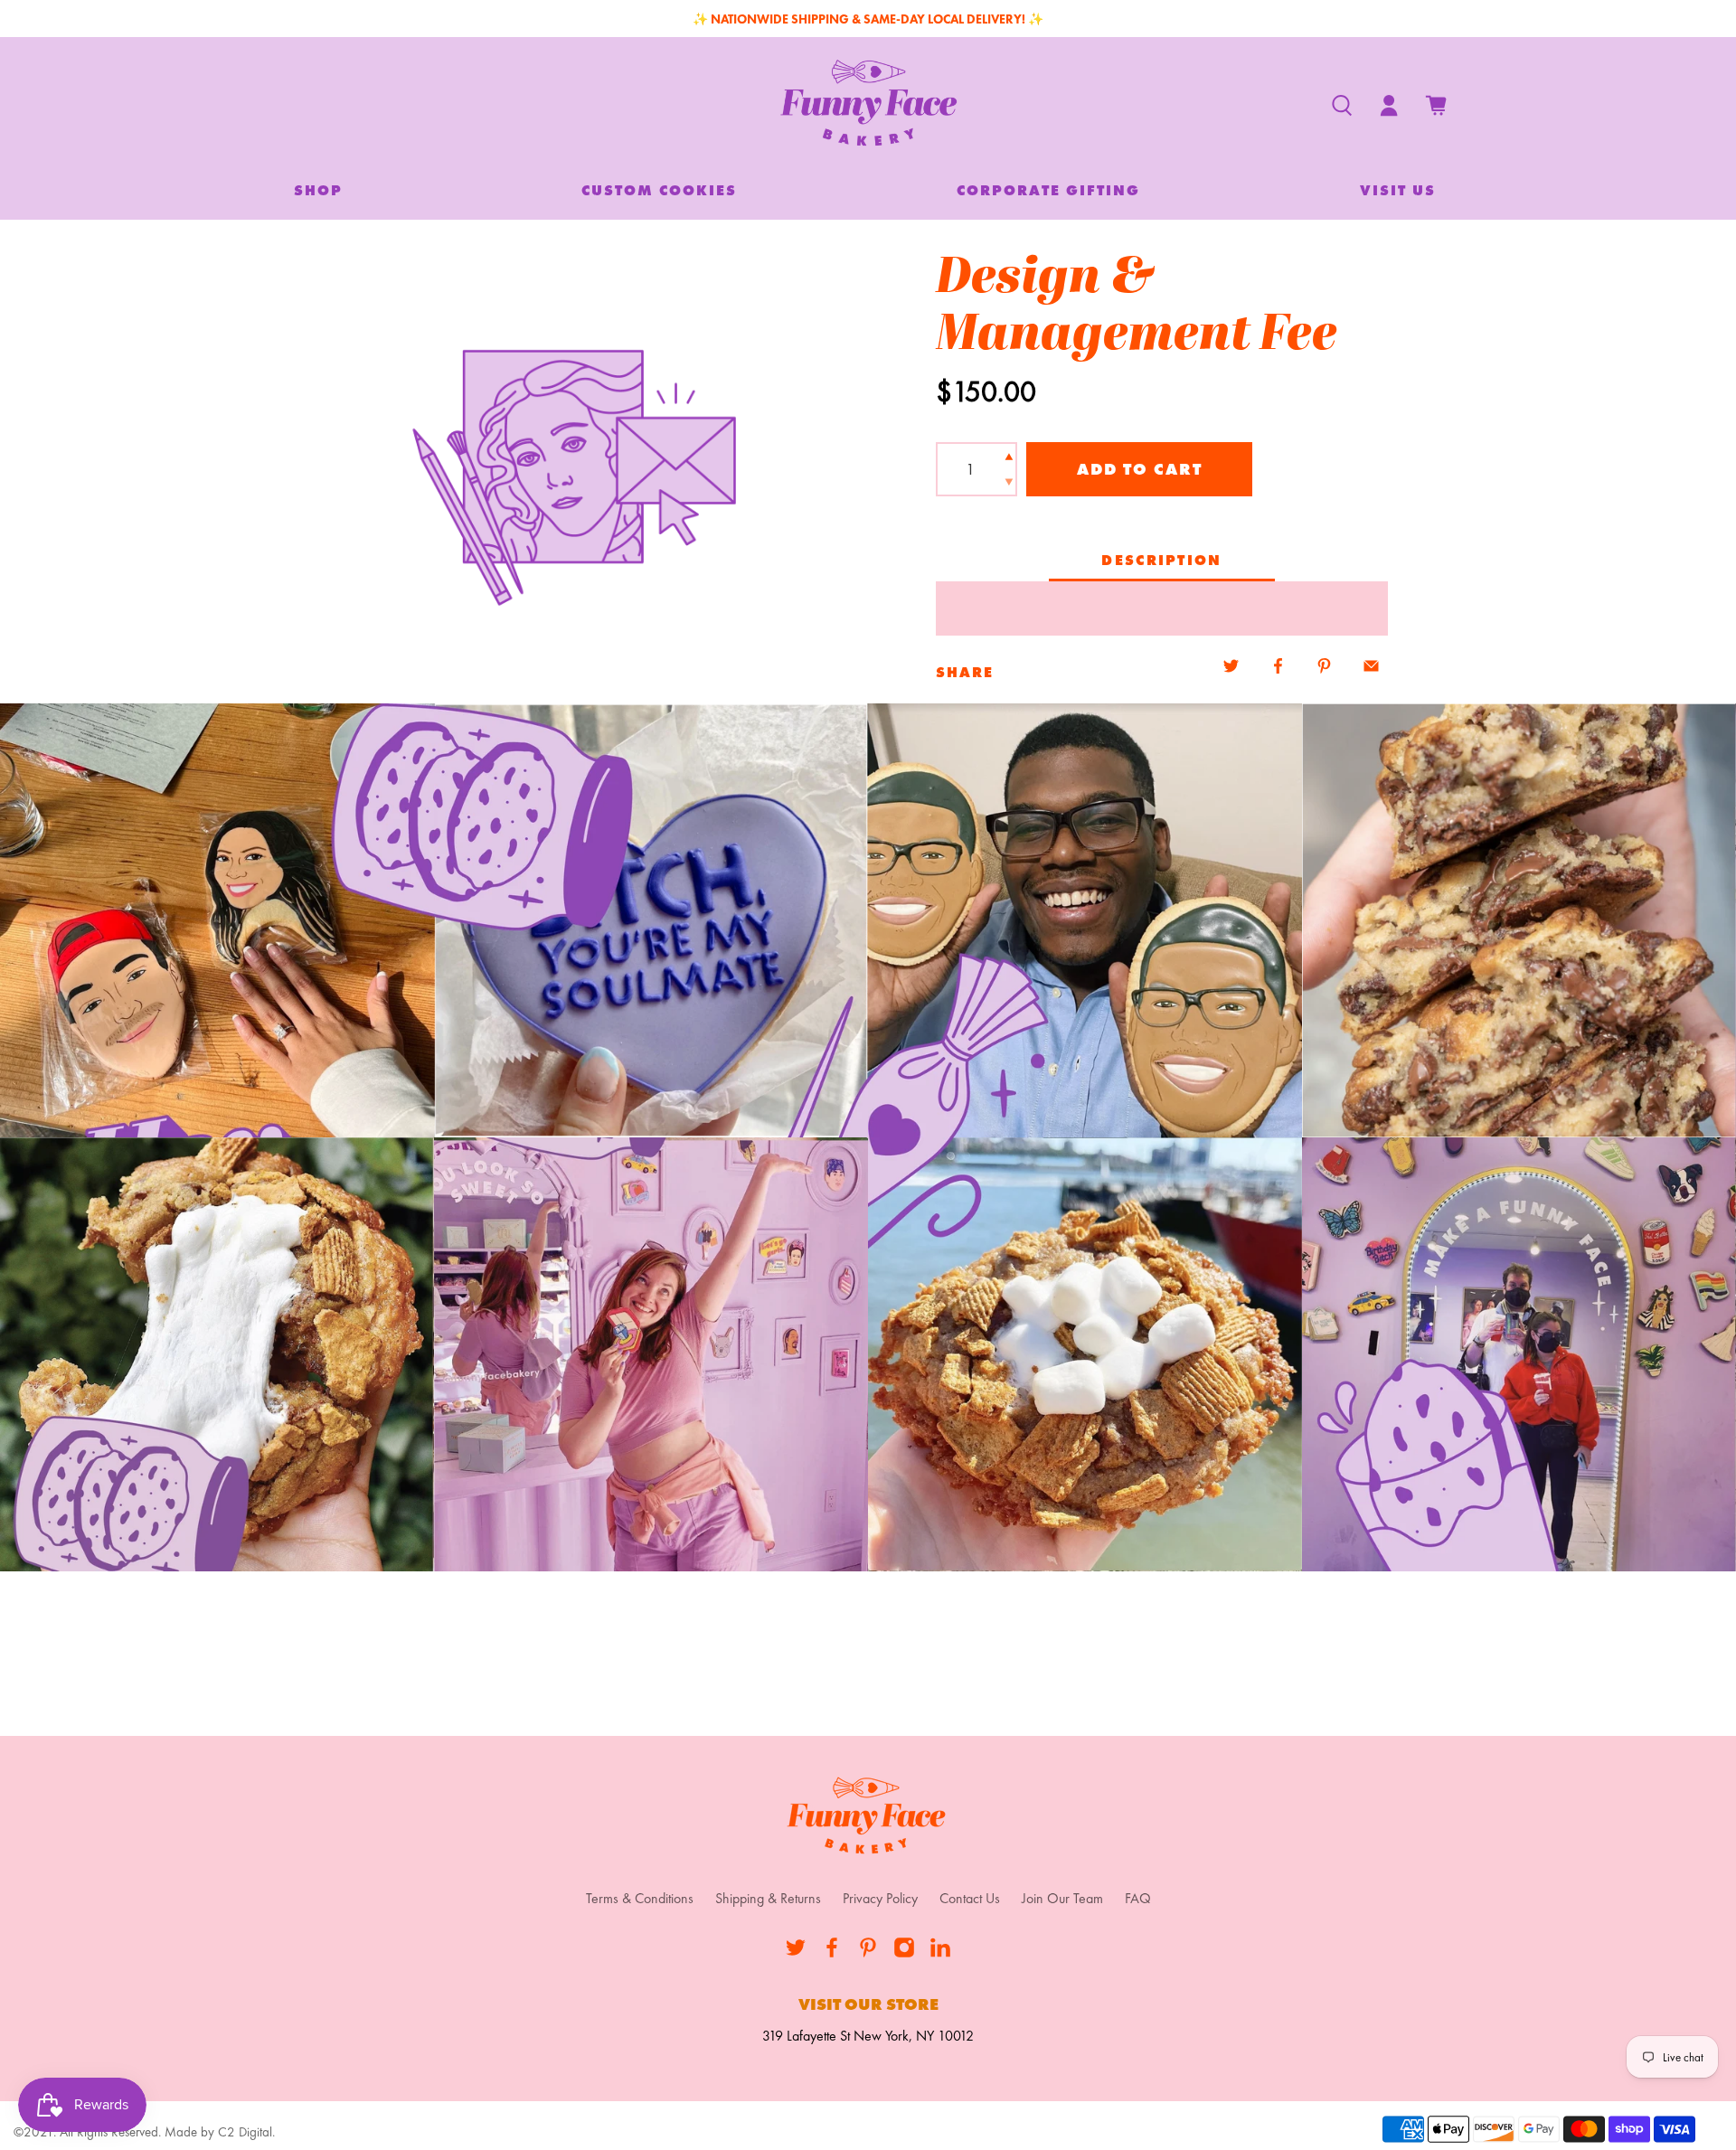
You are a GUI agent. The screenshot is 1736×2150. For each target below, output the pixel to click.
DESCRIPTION (1161, 560)
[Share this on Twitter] (1231, 666)
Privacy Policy (880, 1898)
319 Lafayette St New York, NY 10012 (868, 2036)
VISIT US (1398, 190)
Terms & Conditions (640, 1898)
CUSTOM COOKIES (659, 190)
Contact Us (970, 1898)
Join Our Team (1062, 1898)
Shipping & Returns (768, 1898)
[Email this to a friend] (1371, 666)
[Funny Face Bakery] (868, 106)
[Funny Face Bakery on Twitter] (796, 1953)
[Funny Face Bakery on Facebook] (832, 1953)
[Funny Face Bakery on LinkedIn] (940, 1953)
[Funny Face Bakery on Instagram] (904, 1953)
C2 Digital (245, 2132)
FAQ (1138, 1898)
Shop (318, 190)
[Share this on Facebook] (1278, 666)
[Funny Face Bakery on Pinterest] (868, 1953)
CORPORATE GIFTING (1048, 190)
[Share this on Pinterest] (1325, 666)
